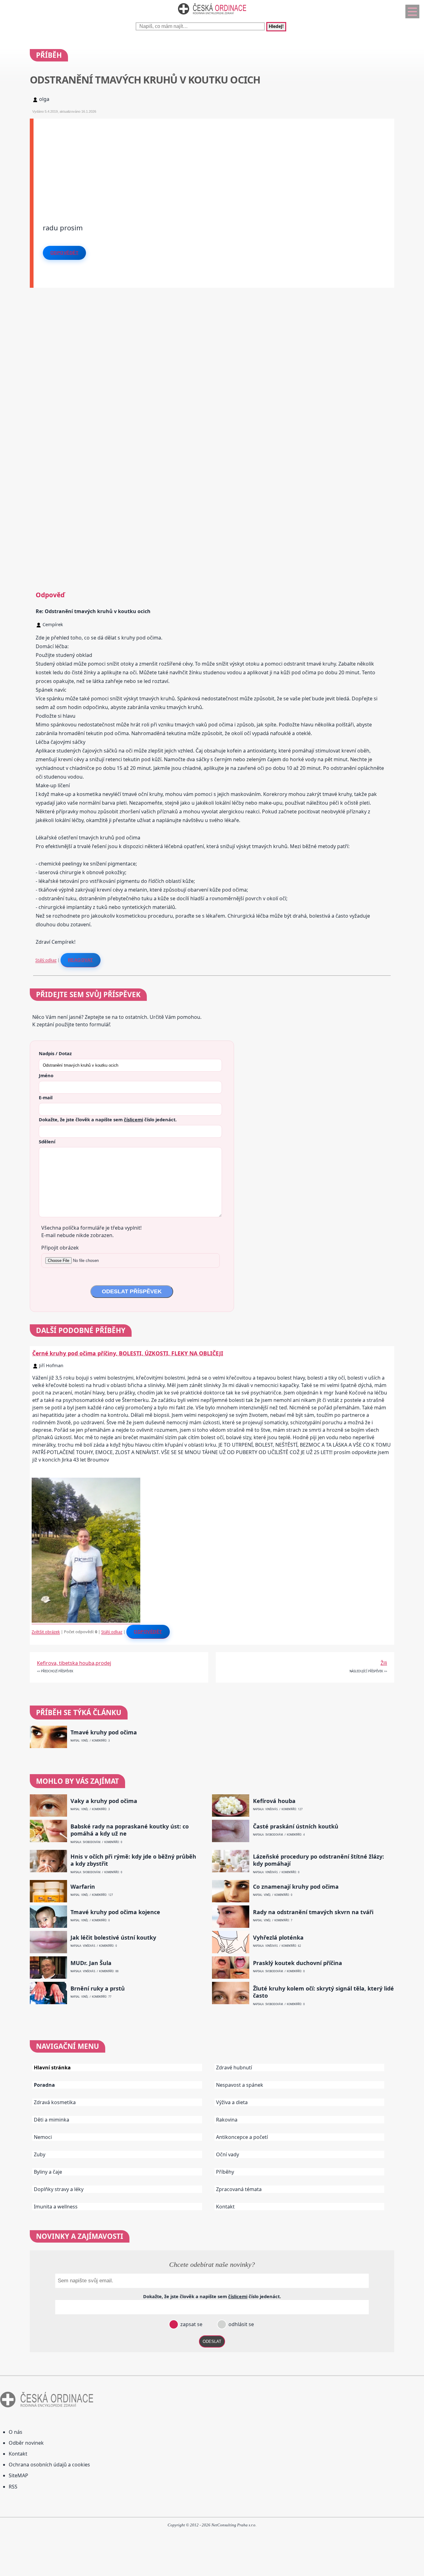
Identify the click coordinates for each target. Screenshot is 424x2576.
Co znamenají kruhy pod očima (296, 1887)
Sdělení (47, 1141)
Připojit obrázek (60, 1248)
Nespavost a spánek (240, 2085)
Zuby (40, 2154)
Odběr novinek (26, 2443)
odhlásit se (241, 2324)
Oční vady (228, 2154)
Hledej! (276, 27)
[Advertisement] (214, 162)
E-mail (46, 1097)
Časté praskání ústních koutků (296, 1826)
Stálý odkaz (46, 960)
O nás (16, 2432)
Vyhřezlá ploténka (278, 1938)
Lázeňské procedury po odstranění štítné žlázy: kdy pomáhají (318, 1860)
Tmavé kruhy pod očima (104, 1732)
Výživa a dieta (232, 2102)
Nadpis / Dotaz (55, 1053)
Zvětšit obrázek (46, 1632)
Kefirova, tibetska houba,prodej (74, 1663)
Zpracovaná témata (239, 2189)
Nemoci (43, 2137)
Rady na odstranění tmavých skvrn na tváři (313, 1912)
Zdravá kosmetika (55, 2102)
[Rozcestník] (412, 11)
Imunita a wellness (56, 2207)
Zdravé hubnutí (234, 2068)
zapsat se (191, 2324)
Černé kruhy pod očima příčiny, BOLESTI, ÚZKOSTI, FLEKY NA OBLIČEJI (128, 1353)
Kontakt (225, 2207)
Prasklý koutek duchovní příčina (298, 1963)
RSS (13, 2487)
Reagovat (81, 960)
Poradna (44, 2085)
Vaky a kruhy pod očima (104, 1801)
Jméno (46, 1075)
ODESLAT (212, 2341)
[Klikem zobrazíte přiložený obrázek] (86, 1621)
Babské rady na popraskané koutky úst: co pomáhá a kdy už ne (130, 1830)
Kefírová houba (274, 1801)
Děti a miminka (52, 2120)
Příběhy (225, 2172)
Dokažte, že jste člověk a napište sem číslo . (108, 1119)
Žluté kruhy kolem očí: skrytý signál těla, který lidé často (323, 1992)
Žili (384, 1663)
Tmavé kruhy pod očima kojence (115, 1912)
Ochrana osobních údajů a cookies (49, 2465)
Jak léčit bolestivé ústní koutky (113, 1938)
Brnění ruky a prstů (98, 1988)
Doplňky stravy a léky (59, 2189)
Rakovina (227, 2120)
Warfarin (83, 1887)
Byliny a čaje (48, 2172)
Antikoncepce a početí (242, 2137)
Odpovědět (65, 253)
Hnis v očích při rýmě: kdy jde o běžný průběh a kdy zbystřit (133, 1860)
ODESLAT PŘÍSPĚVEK (132, 1291)
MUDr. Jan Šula (91, 1963)
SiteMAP (18, 2475)
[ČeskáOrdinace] (212, 16)
